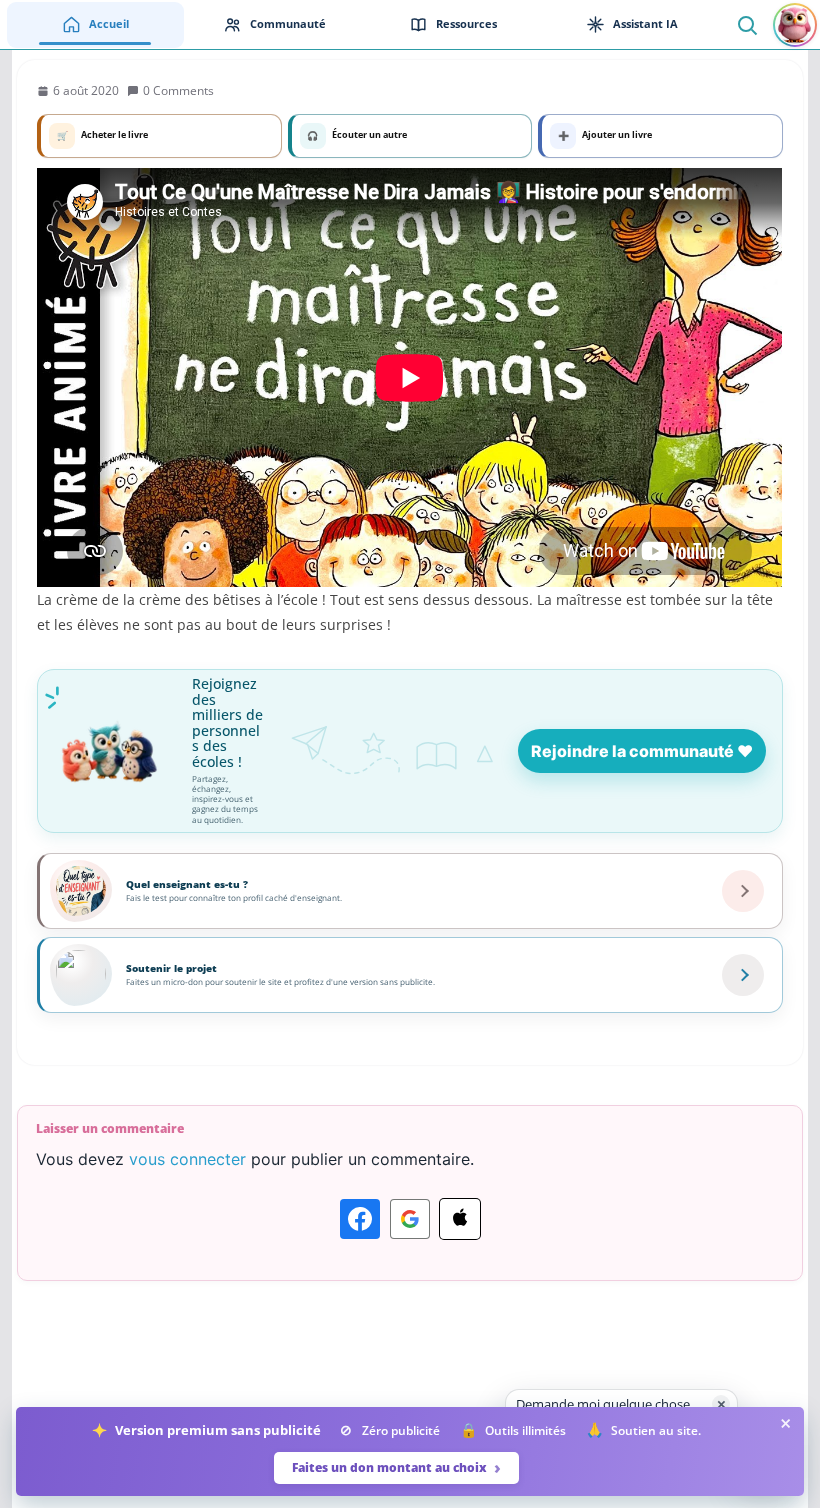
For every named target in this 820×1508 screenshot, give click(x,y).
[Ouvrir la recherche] (746, 24)
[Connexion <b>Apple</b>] (460, 1219)
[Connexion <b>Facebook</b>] (360, 1219)
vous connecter (187, 1159)
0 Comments (178, 90)
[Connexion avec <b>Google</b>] (410, 1219)
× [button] (721, 1403)
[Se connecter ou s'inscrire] (795, 25)
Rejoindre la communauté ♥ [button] (642, 751)
